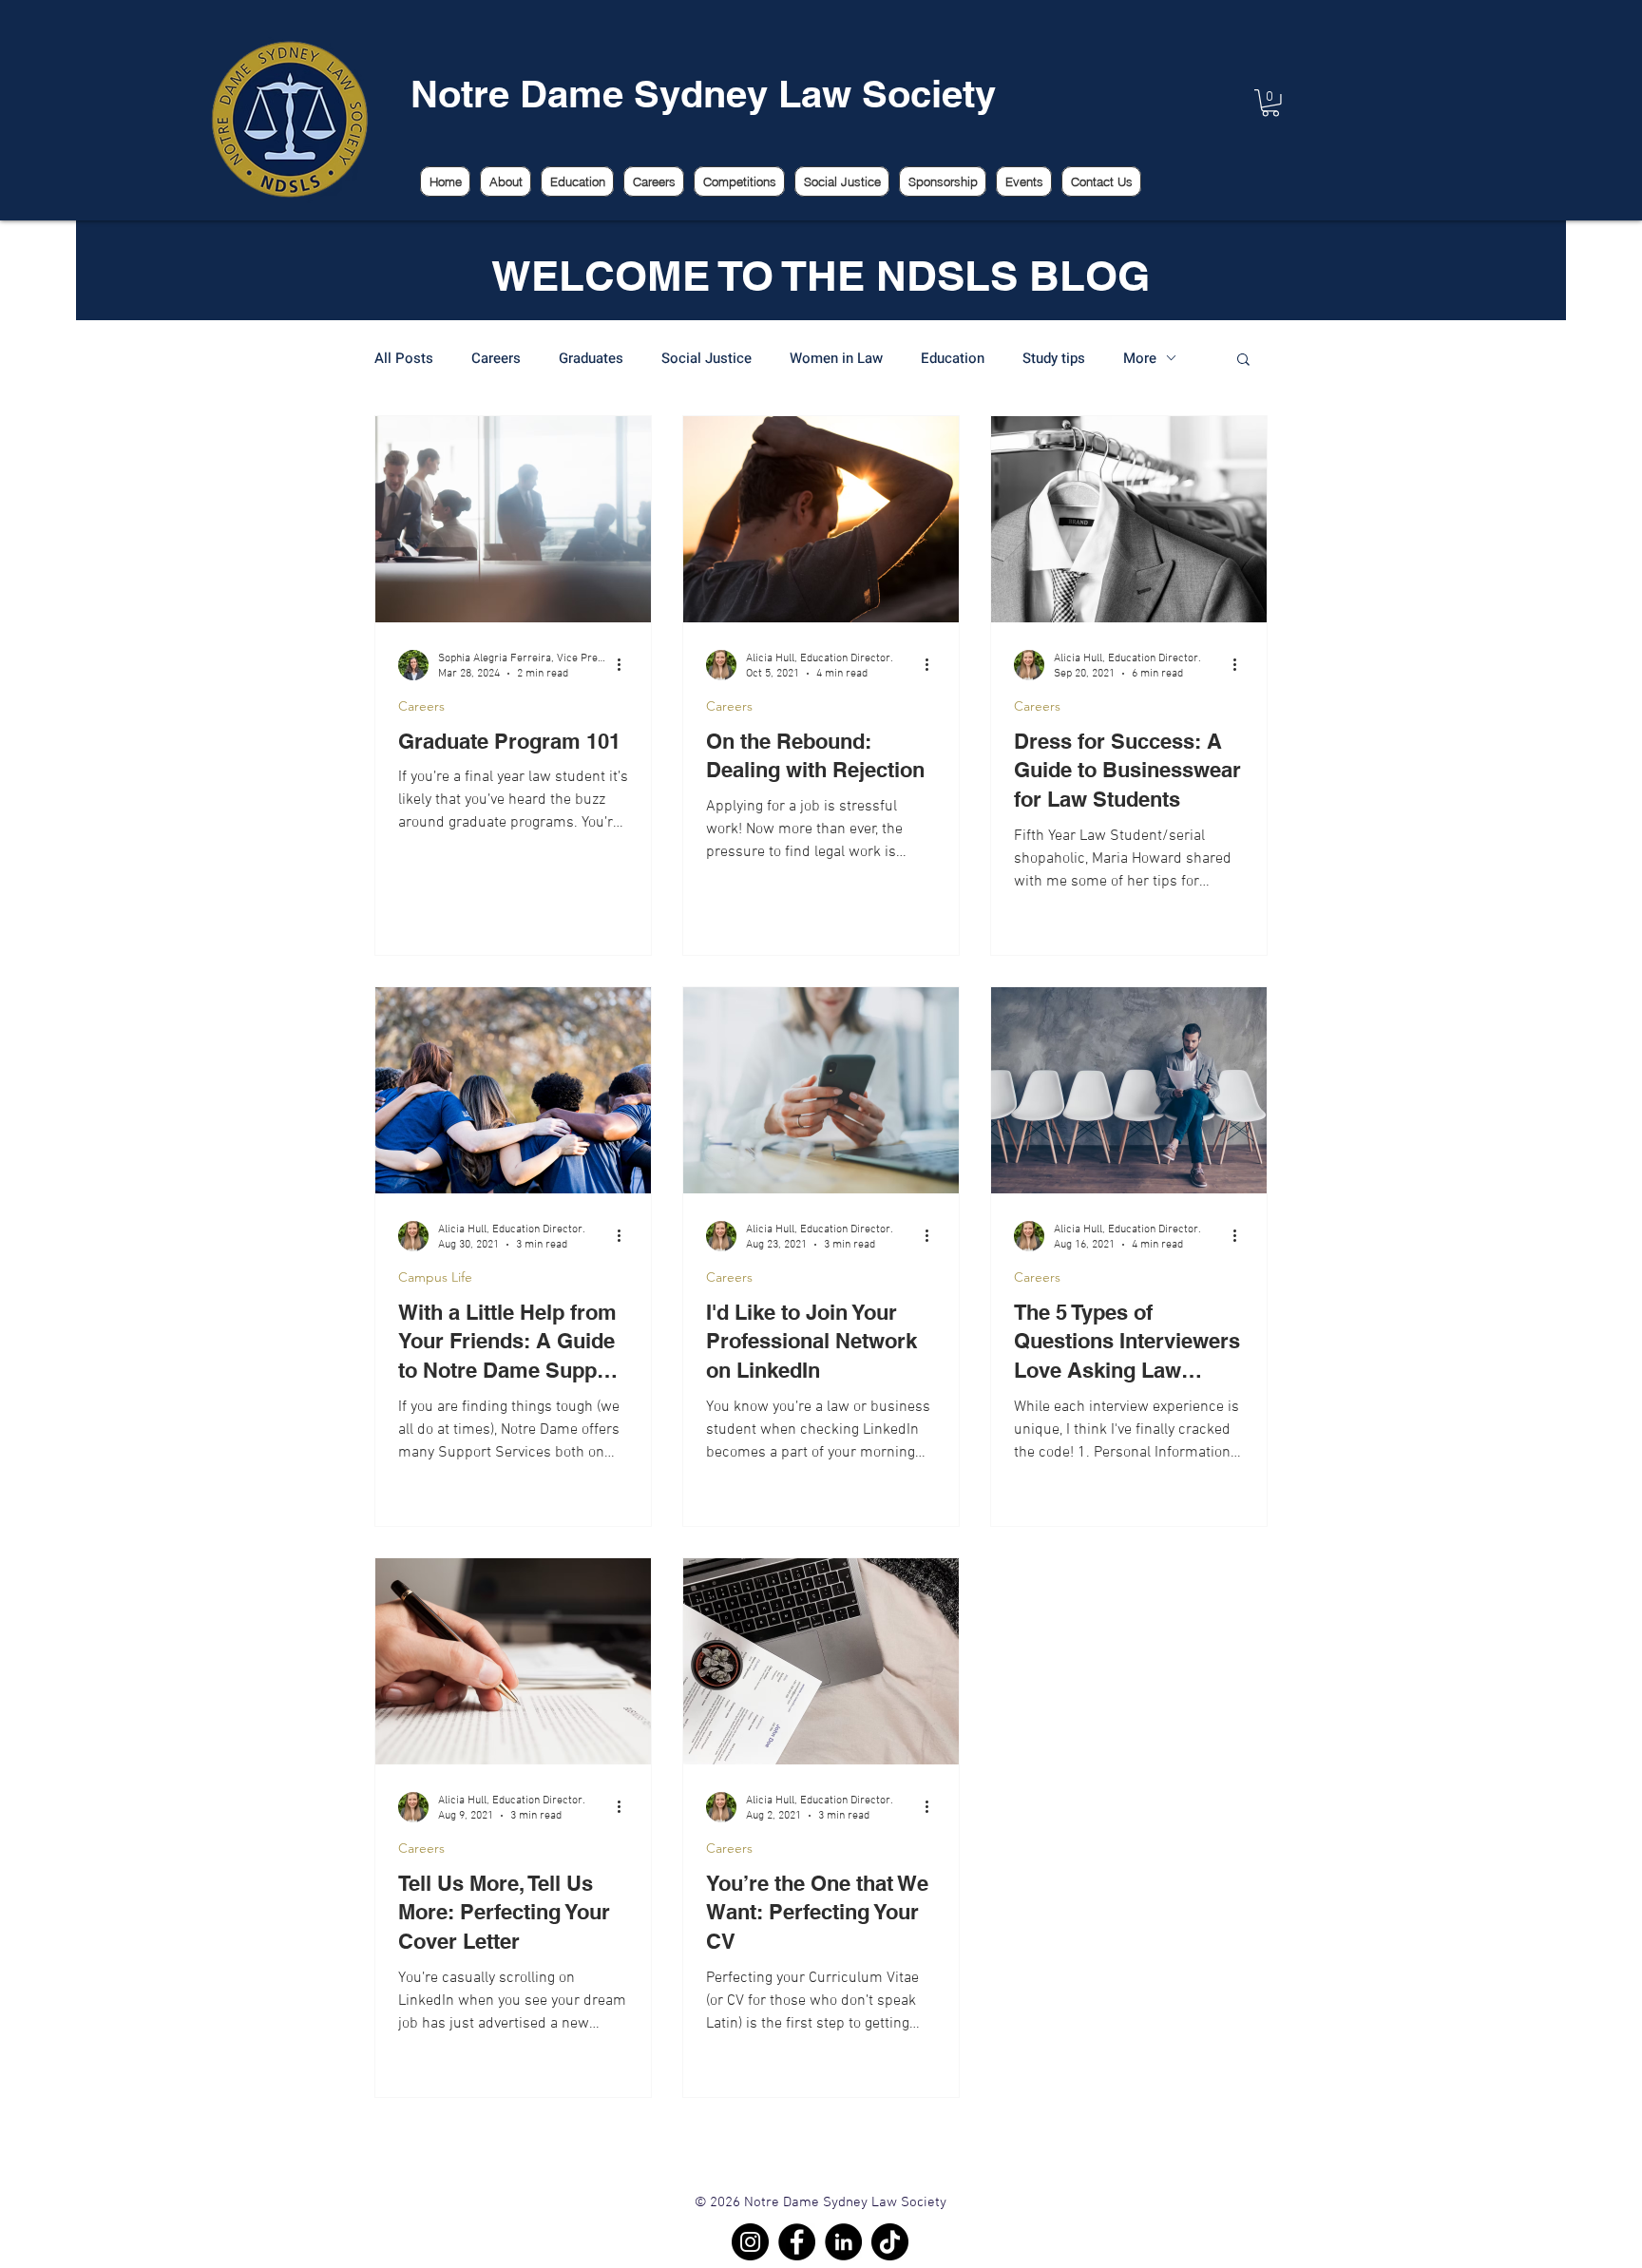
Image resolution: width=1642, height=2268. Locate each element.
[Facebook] (797, 2242)
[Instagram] (750, 2242)
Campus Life (435, 1277)
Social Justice (706, 358)
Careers (496, 358)
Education (953, 358)
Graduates (591, 358)
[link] (1270, 103)
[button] (1243, 361)
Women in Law (836, 358)
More (1140, 358)
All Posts (404, 358)
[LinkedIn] (843, 2242)
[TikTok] (890, 2242)
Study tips (1054, 358)
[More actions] (625, 665)
